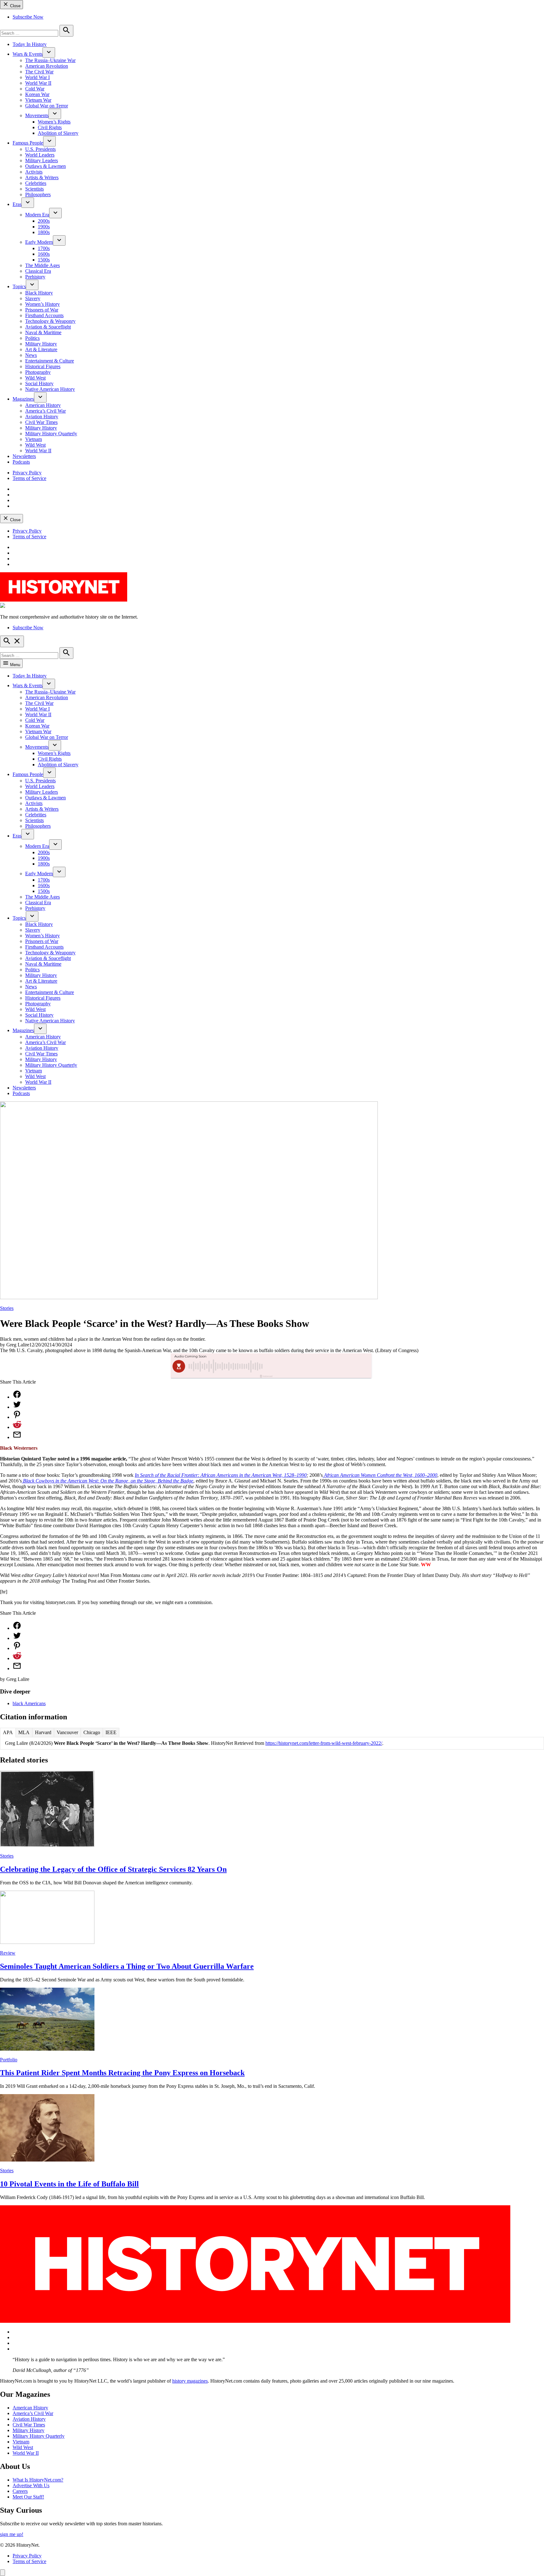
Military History (41, 344)
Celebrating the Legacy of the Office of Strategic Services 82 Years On (113, 1869)
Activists (34, 172)
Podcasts (21, 462)
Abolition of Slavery (58, 133)
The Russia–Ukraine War (50, 60)
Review (8, 1953)
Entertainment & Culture (50, 361)
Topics (19, 286)
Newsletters (24, 456)
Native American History (50, 389)
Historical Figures (43, 366)
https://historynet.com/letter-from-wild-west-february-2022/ (324, 1743)
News (31, 355)
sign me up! (12, 2534)
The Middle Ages (42, 265)
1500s (44, 260)
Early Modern (39, 242)
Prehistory (35, 277)
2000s (44, 221)
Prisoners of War (42, 310)
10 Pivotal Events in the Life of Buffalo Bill (69, 2184)
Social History (39, 383)
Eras (17, 204)
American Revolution (47, 66)
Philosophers (38, 194)
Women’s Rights (54, 122)
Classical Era (38, 271)
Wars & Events (28, 54)
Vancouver (67, 1732)
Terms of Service (29, 478)
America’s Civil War (45, 411)
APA (8, 1732)
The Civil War (39, 72)
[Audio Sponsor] (319, 1366)
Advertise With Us (31, 2485)
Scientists (34, 189)
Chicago (92, 1732)
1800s (44, 232)
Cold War (35, 89)
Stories (7, 1308)
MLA (24, 1732)
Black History (39, 293)
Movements (37, 115)
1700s (44, 248)
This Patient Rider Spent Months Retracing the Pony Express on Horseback (122, 2073)
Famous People (28, 143)
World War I (37, 77)
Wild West (35, 378)
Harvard (43, 1732)
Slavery (33, 298)
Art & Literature (41, 349)
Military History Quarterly (51, 434)
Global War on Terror (47, 106)
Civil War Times (41, 422)
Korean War (37, 94)
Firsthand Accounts (44, 315)
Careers (20, 2491)
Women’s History (42, 304)
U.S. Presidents (40, 149)
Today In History (30, 44)
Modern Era (37, 215)
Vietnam (34, 439)
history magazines (190, 2381)
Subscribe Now (28, 17)
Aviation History (42, 417)
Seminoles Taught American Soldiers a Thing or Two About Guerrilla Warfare (127, 1966)
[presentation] (49, 52)
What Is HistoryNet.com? (38, 2480)
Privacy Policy (27, 473)
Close (15, 6)
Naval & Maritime (43, 332)
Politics (32, 338)
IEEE (111, 1732)
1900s (44, 227)
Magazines (23, 399)
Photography (38, 372)
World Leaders (40, 155)
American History (43, 405)
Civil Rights (50, 127)
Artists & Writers (42, 177)
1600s (44, 254)
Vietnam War (38, 100)
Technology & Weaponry (50, 321)
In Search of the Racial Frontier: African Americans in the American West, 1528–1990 (221, 1475)
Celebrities (36, 183)
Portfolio (9, 2060)
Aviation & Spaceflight (48, 327)
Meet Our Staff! (28, 2497)
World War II (38, 83)
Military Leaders (42, 160)
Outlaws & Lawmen (45, 166)
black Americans (29, 1703)
